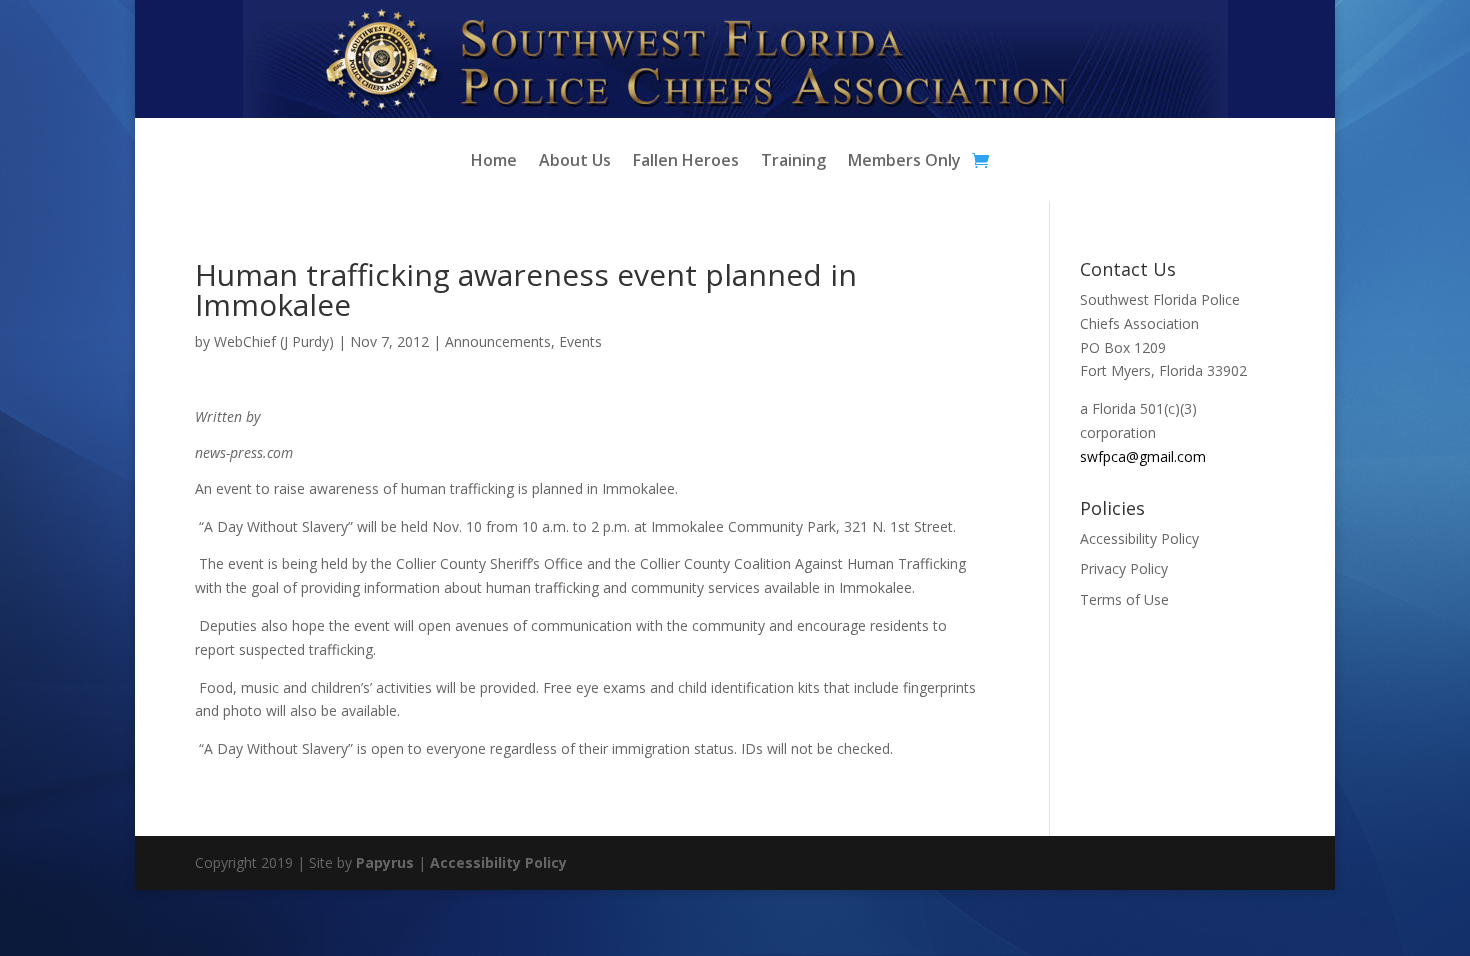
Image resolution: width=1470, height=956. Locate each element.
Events (580, 341)
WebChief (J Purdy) (274, 341)
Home (494, 162)
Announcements (498, 341)
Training (793, 162)
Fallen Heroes (686, 162)
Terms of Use (1124, 599)
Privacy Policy (1124, 568)
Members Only (904, 162)
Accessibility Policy (1139, 538)
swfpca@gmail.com (1143, 456)
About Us (575, 162)
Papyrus (385, 862)
